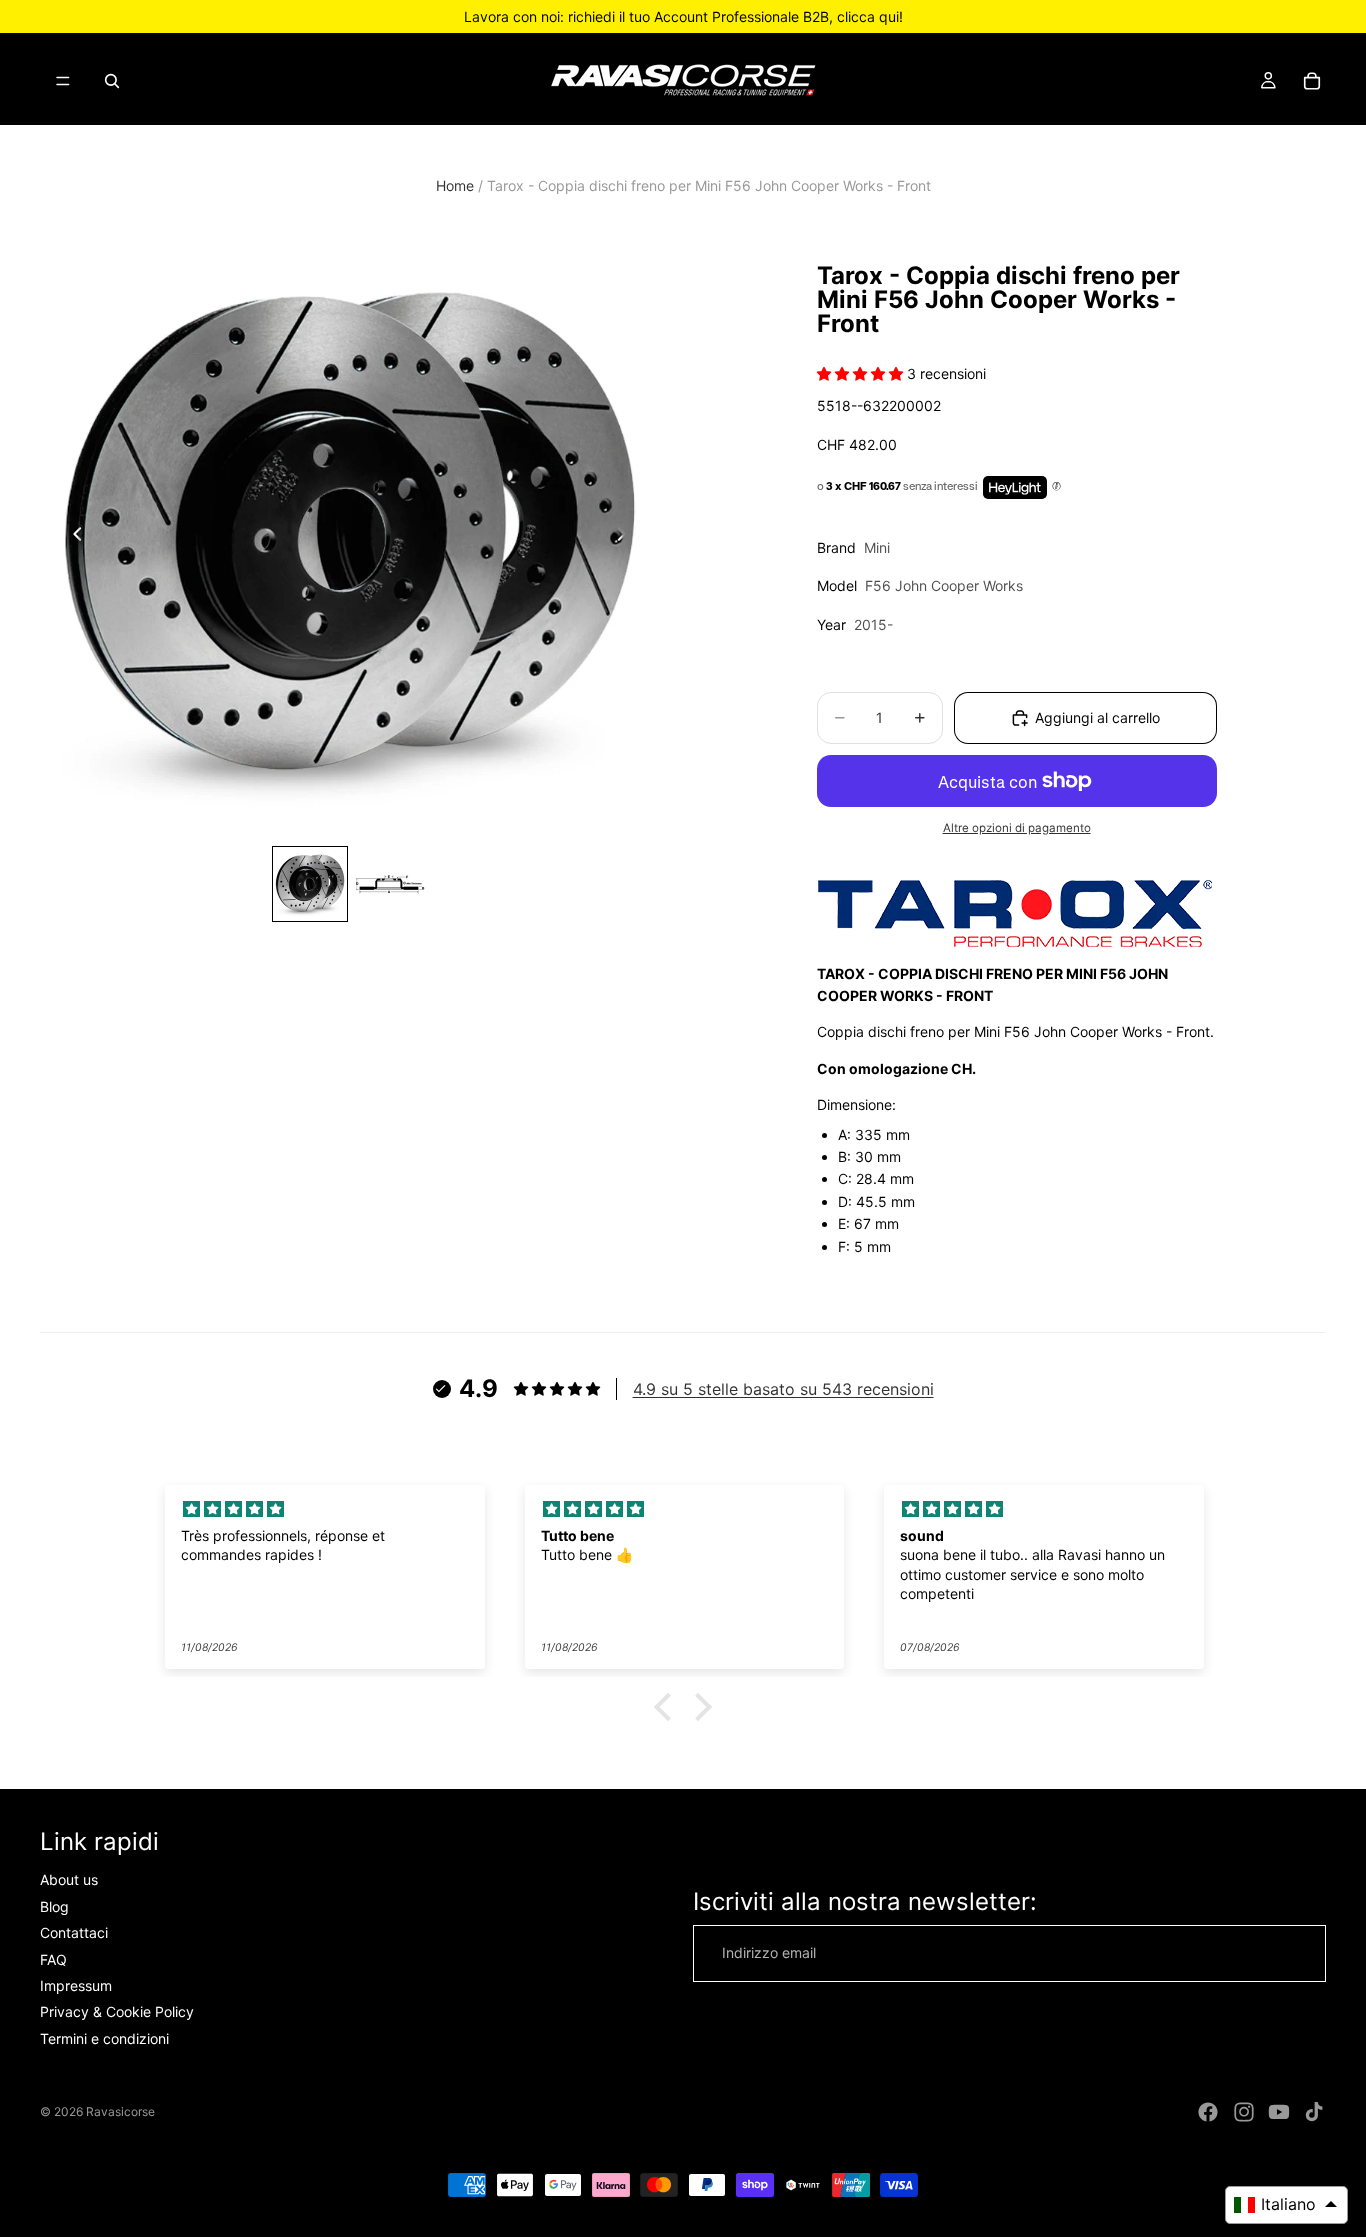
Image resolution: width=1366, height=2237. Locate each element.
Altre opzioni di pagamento (1017, 828)
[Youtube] (1279, 2112)
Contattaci (74, 1932)
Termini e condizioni (104, 2038)
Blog (54, 1906)
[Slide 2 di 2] (390, 884)
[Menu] (63, 81)
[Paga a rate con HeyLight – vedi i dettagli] (1056, 487)
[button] (668, 1707)
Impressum (76, 1985)
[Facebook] (1208, 2112)
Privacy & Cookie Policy (117, 2011)
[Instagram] (1244, 2112)
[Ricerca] (112, 81)
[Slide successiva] (627, 537)
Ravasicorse (120, 2111)
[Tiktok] (1314, 2112)
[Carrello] (1312, 81)
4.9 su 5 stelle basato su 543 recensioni (783, 1389)
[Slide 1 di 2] (310, 884)
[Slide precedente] (72, 537)
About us (69, 1879)
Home (455, 185)
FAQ (53, 1958)
